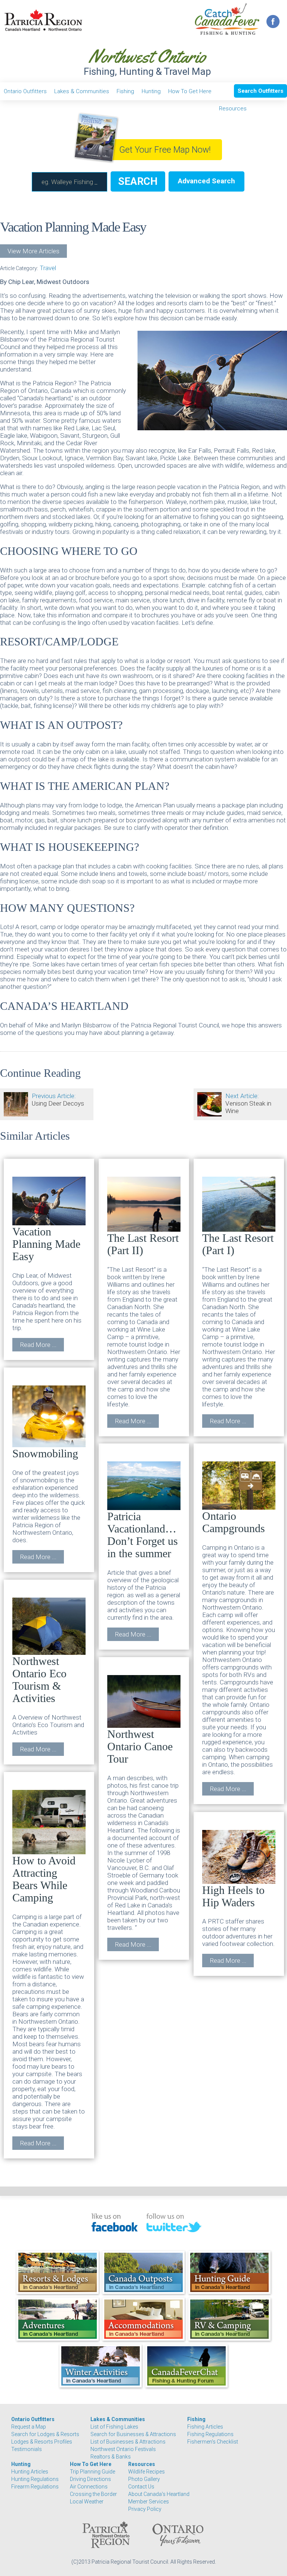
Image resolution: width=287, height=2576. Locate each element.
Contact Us (141, 2487)
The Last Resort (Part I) (238, 1244)
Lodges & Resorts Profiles (42, 2442)
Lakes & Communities (82, 91)
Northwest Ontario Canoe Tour (140, 1746)
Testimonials (27, 2449)
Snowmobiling (45, 1453)
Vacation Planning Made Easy (46, 1244)
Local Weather (87, 2502)
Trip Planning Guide (92, 2472)
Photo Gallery (144, 2479)
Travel (48, 268)
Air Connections (89, 2487)
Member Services (149, 2502)
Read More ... (38, 1345)
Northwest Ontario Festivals (123, 2449)
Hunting (151, 91)
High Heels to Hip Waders (233, 1896)
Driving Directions (90, 2479)
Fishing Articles (205, 2427)
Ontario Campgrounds (234, 1522)
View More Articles (33, 251)
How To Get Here (190, 91)
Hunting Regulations (35, 2479)
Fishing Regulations (210, 2434)
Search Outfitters (260, 91)
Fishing (125, 91)
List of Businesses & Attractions (128, 2442)
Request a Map (29, 2427)
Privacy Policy (145, 2509)
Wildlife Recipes (146, 2472)
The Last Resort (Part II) (143, 1244)
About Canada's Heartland (159, 2494)
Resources (233, 109)
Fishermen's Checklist (213, 2442)
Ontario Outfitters (25, 91)
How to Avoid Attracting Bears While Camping (44, 1879)
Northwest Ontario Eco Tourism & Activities (39, 1680)
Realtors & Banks (111, 2457)
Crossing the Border (93, 2494)
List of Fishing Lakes (114, 2427)
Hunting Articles (30, 2472)
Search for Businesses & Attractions (133, 2434)
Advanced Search (206, 181)
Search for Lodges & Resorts (45, 2434)
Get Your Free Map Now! (165, 150)
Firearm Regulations (35, 2487)
